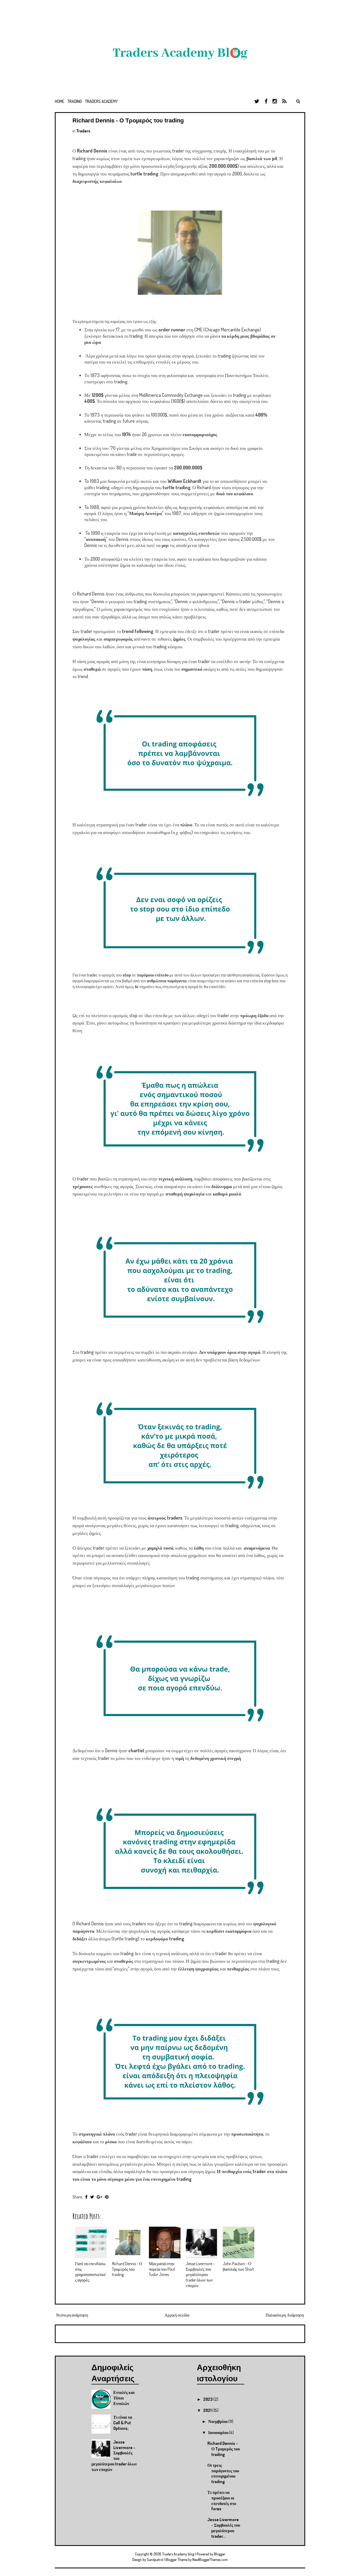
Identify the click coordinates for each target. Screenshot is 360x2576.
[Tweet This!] (92, 2197)
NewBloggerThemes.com (210, 2560)
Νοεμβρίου (218, 2421)
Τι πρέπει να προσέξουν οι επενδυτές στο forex (222, 2501)
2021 (208, 2410)
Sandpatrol (155, 2560)
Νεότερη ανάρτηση (72, 2315)
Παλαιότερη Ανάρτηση (285, 2315)
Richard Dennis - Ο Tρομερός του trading (128, 120)
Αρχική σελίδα (177, 2315)
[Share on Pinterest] (107, 2197)
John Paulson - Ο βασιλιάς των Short (238, 2266)
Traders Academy (101, 101)
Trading (75, 101)
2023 (208, 2399)
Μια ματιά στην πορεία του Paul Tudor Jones (162, 2269)
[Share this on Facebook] (86, 2197)
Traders (83, 131)
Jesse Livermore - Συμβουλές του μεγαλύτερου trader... (224, 2528)
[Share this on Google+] (99, 2197)
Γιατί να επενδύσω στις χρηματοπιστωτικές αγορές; (91, 2272)
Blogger (220, 2554)
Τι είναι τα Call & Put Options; (123, 2423)
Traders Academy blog (179, 2554)
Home (60, 101)
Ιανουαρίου (219, 2432)
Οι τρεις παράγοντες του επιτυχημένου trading (223, 2473)
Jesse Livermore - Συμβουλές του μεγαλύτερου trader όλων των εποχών (200, 2275)
